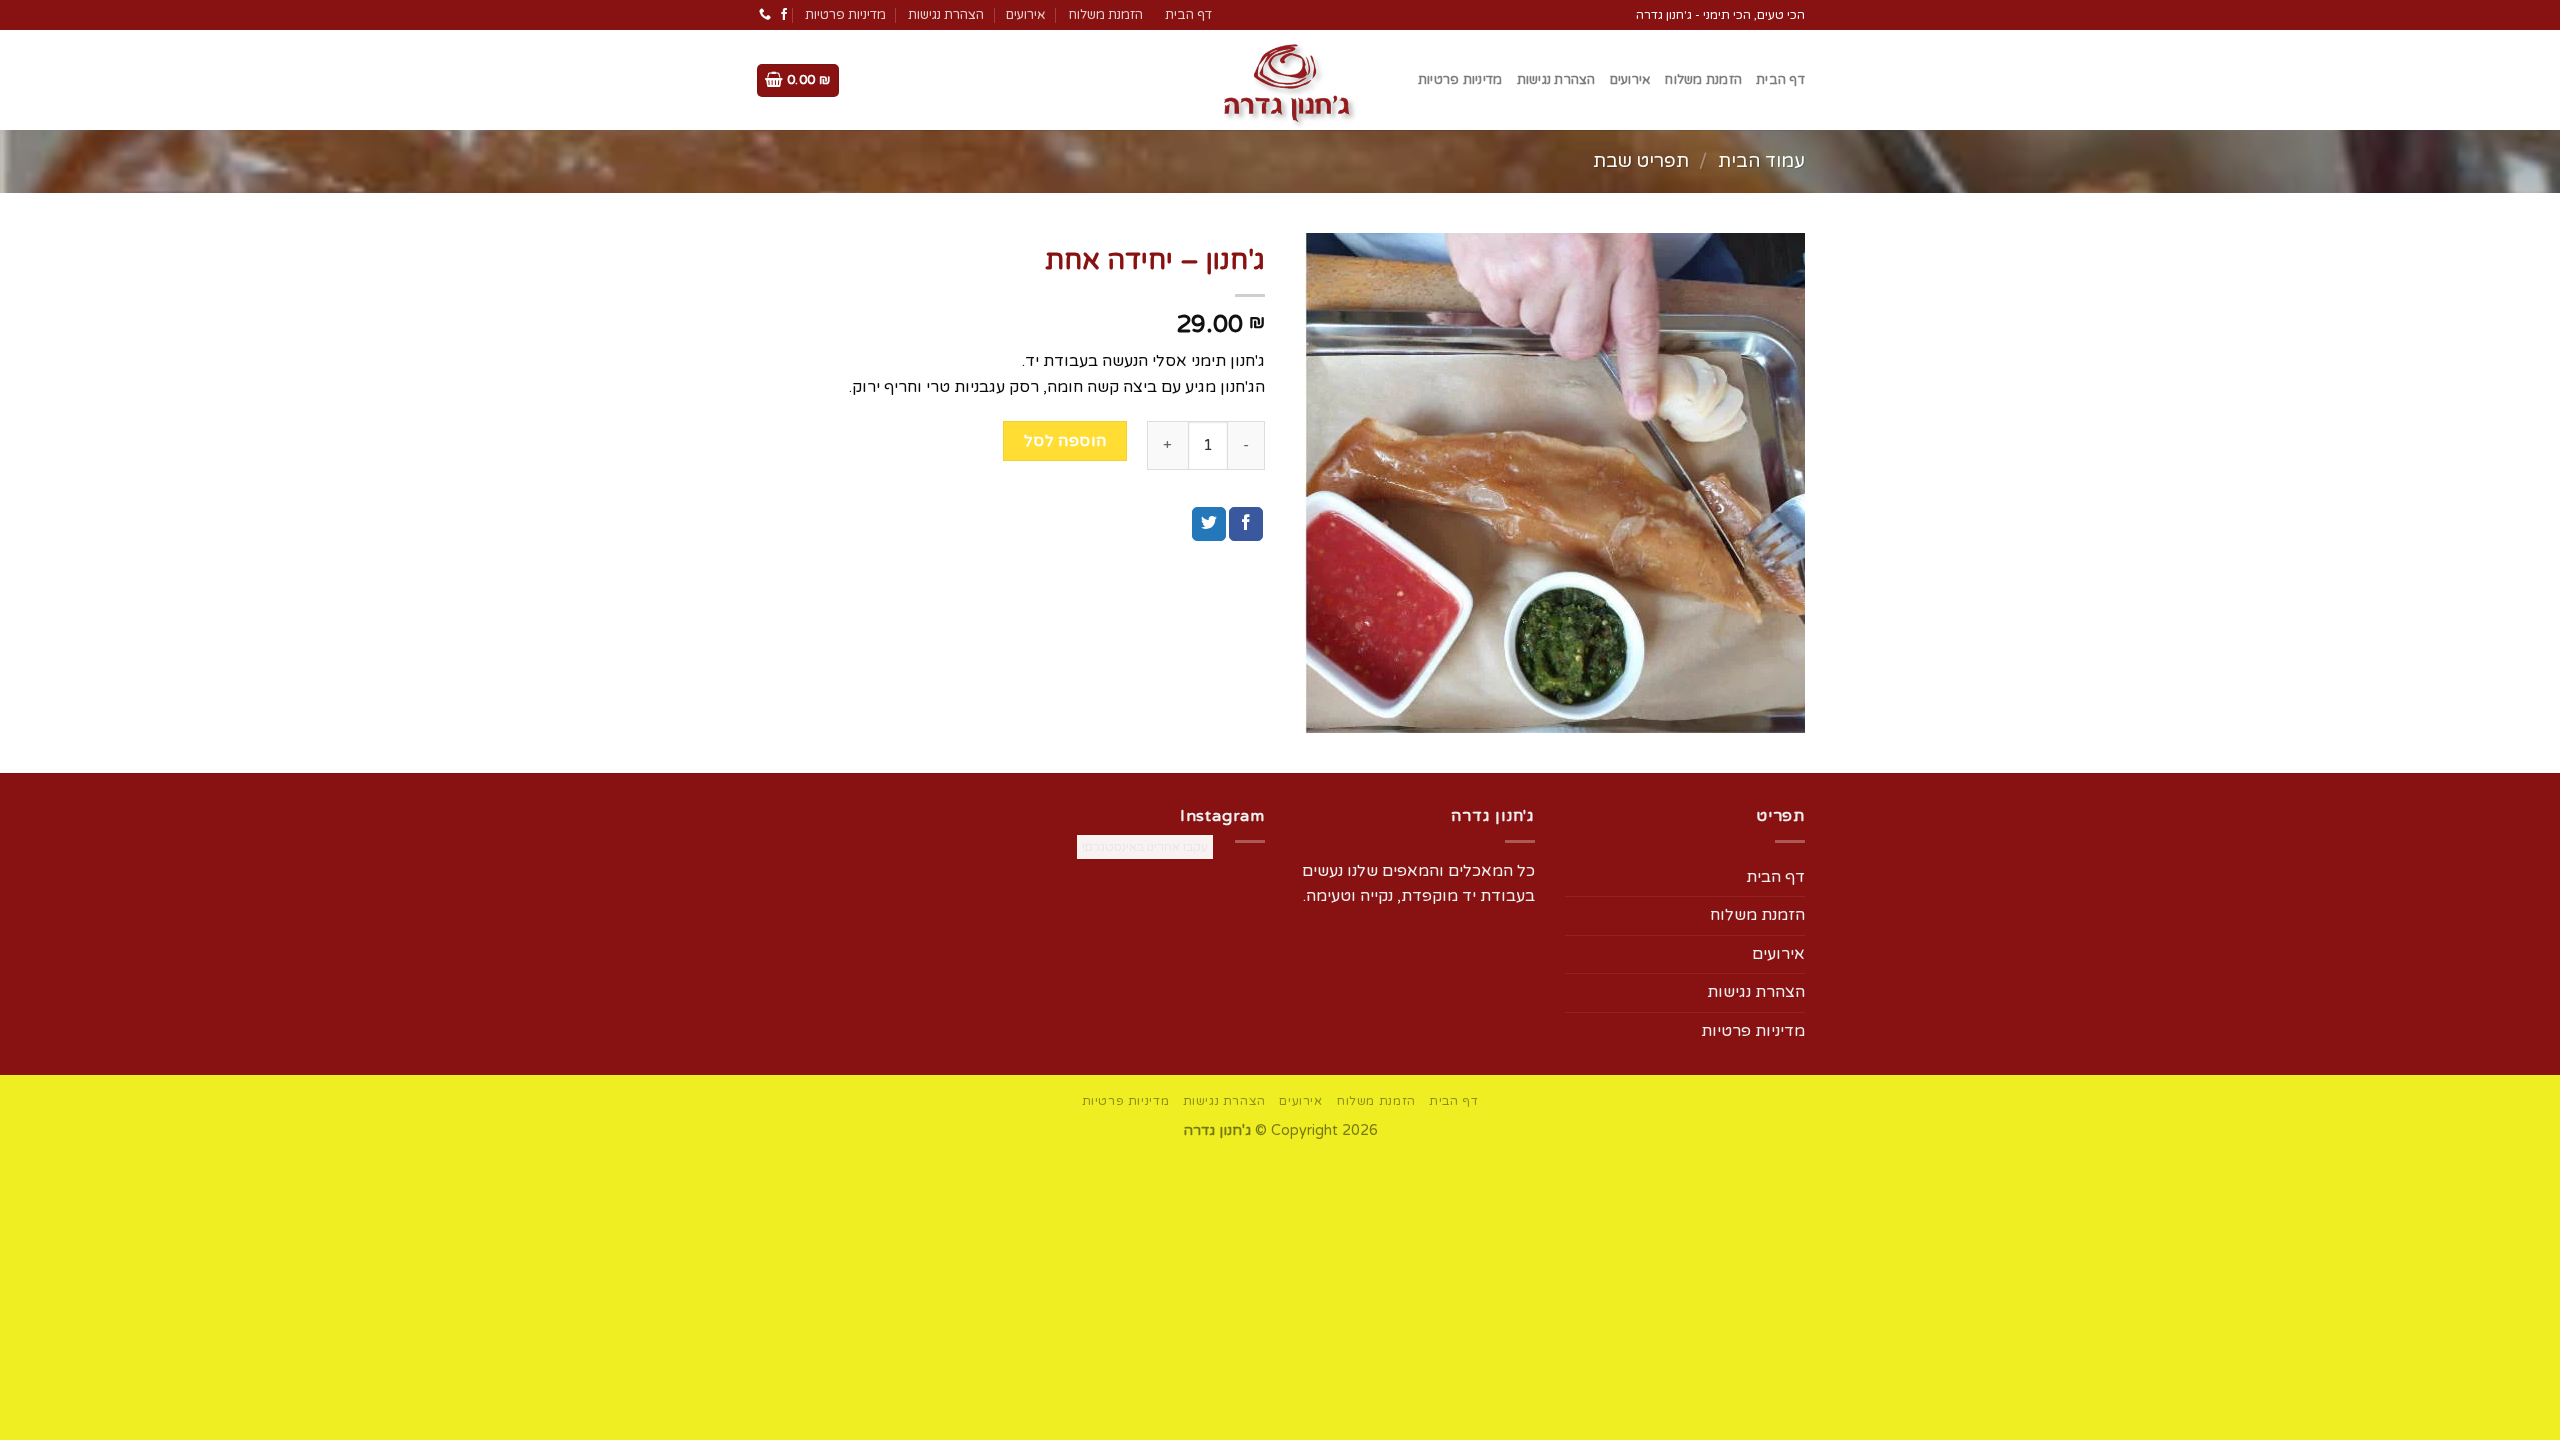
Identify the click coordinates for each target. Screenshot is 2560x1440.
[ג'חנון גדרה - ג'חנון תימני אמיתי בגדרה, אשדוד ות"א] (1280, 80)
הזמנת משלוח (1105, 15)
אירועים (1025, 15)
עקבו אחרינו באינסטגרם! (1145, 847)
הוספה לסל (1065, 441)
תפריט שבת (1641, 161)
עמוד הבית (1761, 161)
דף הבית (1188, 15)
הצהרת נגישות (946, 15)
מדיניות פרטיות (845, 15)
